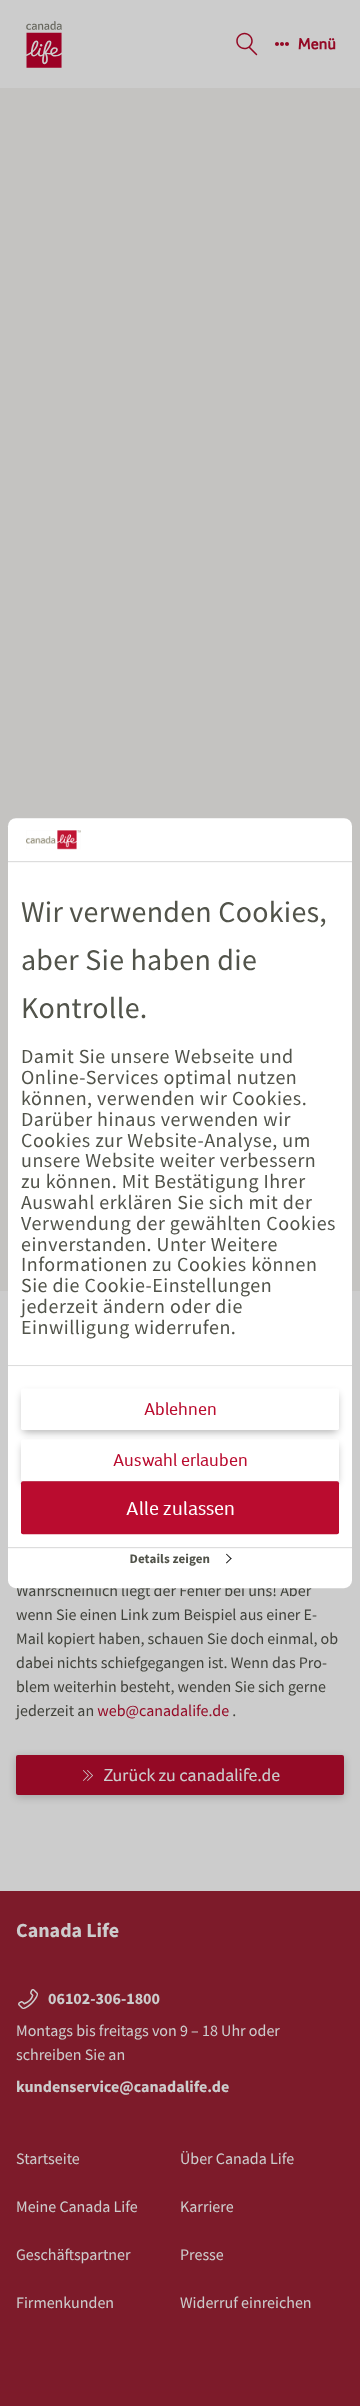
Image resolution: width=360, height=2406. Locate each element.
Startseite (48, 2159)
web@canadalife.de (164, 1711)
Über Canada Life (237, 2159)
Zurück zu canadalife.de (192, 1774)
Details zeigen (170, 1558)
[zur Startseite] (44, 44)
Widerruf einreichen (246, 2303)
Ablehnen (180, 1408)
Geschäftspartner (73, 2255)
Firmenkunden (65, 2303)
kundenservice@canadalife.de (122, 2087)
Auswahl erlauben (180, 1459)
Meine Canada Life (77, 2207)
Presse (202, 2255)
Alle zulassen (180, 1507)
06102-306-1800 (104, 1999)
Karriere (207, 2207)
